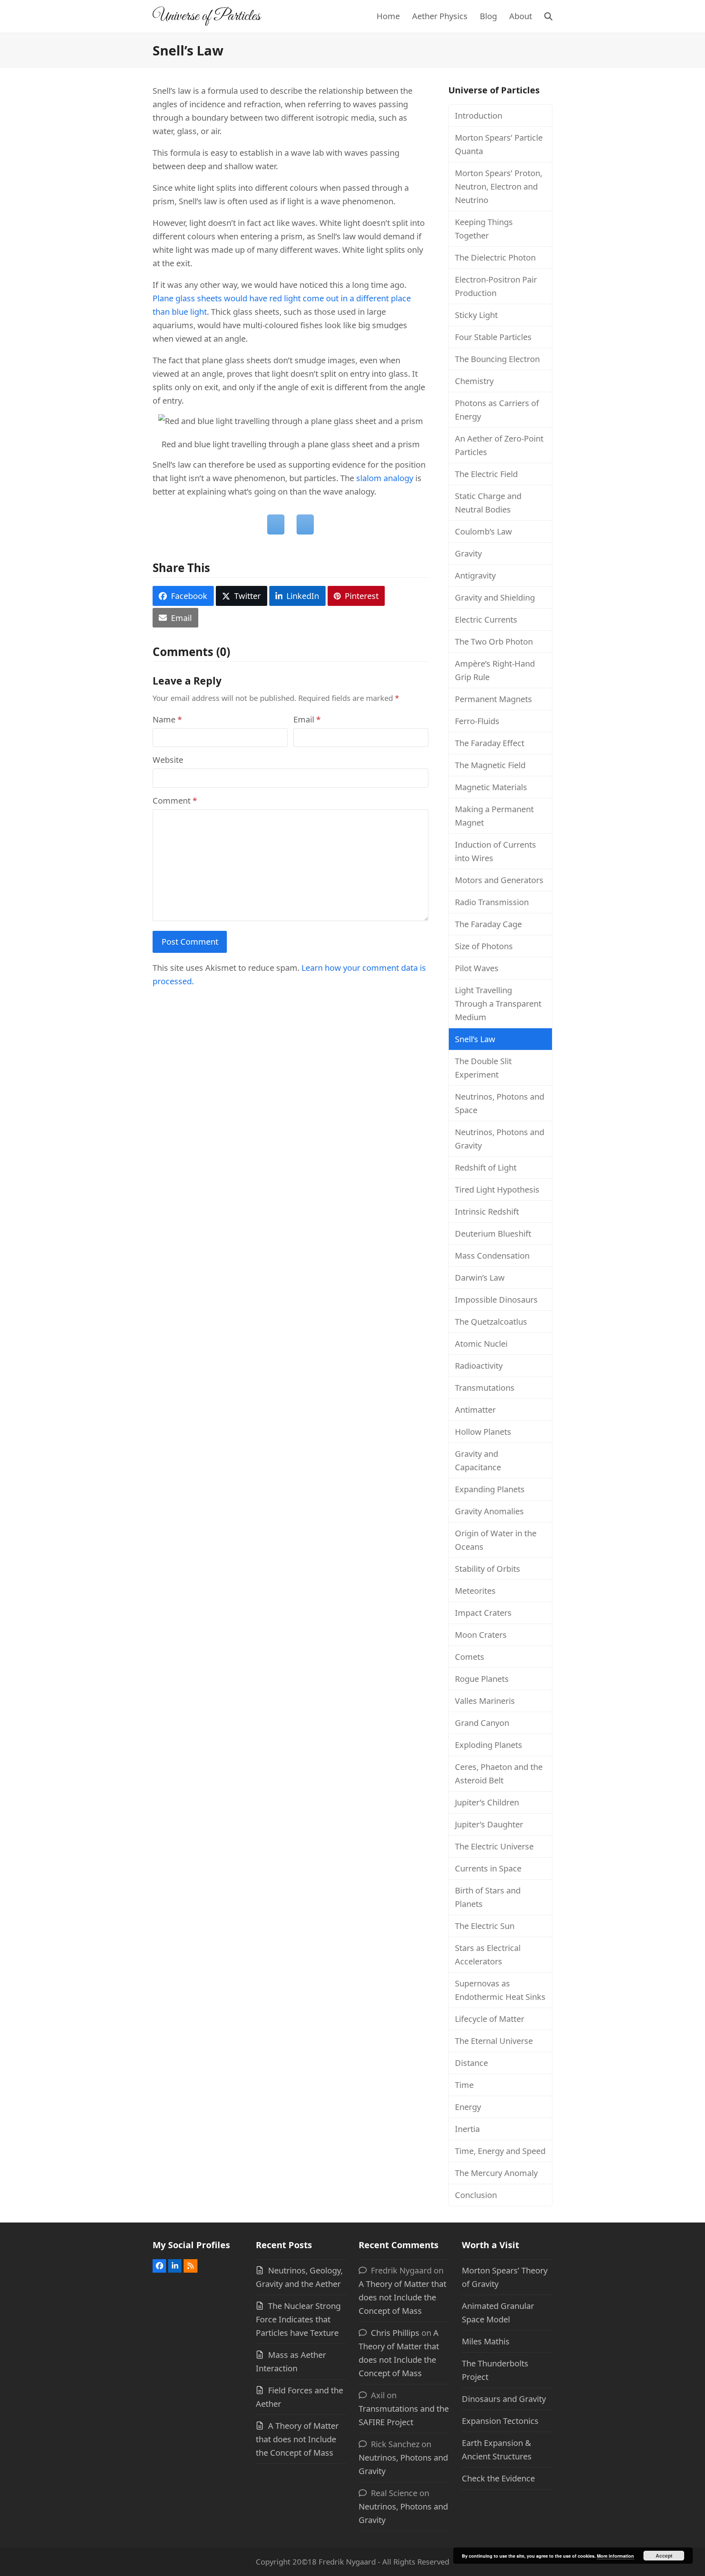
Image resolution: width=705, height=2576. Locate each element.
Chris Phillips (395, 2333)
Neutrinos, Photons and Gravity (500, 1139)
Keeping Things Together (484, 229)
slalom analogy (385, 478)
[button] (548, 16)
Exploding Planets (489, 1745)
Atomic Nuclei (481, 1344)
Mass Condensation (492, 1256)
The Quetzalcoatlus (491, 1322)
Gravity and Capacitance (478, 1460)
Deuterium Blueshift (493, 1234)
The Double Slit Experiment (483, 1068)
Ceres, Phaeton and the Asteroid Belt (499, 1774)
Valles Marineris (485, 1701)
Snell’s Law (475, 1039)
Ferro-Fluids (477, 721)
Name (167, 719)
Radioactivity (479, 1366)
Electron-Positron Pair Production (496, 286)
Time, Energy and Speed (500, 2151)
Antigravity (475, 576)
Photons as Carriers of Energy (497, 410)
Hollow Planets (483, 1432)
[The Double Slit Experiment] (305, 525)
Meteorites (475, 1591)
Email (307, 719)
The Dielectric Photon (495, 257)
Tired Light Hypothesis (497, 1190)
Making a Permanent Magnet (494, 816)
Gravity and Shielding (495, 598)
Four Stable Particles (493, 337)
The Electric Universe (494, 1846)
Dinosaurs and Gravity (504, 2399)
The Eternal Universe (494, 2041)
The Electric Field (486, 474)
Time (464, 2085)
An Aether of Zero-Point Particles (499, 445)
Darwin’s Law (480, 1278)
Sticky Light (476, 315)
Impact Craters (483, 1613)
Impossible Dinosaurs (496, 1300)
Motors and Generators (499, 880)
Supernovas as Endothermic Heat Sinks (500, 1990)
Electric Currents (486, 620)
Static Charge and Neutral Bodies (488, 503)
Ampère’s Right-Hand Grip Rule (495, 670)
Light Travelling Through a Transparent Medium (498, 1004)
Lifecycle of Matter (490, 2019)
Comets (470, 1657)
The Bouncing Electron (497, 359)
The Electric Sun (485, 1926)
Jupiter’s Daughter (489, 1824)
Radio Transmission (492, 902)
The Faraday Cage (488, 924)
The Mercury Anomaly (496, 2173)
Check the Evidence (498, 2478)
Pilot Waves (477, 968)
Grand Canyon (482, 1723)
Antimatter (475, 1410)
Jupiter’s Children (487, 1802)
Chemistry (474, 381)
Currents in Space (488, 1868)
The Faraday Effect (490, 743)
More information (615, 2556)
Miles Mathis (486, 2341)
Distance (471, 2063)
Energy (468, 2107)
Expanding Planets (490, 1489)
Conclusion (476, 2195)
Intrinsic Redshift (487, 1212)
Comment (175, 801)
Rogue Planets (482, 1679)
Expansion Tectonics (500, 2421)
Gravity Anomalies (489, 1511)
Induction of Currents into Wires (495, 851)
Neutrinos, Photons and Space (500, 1103)
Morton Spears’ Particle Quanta (499, 144)
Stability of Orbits (488, 1569)
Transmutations (485, 1388)
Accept (664, 2556)
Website (168, 760)
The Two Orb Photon (494, 642)
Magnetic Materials (491, 787)
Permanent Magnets (493, 699)
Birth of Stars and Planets (488, 1897)
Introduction (479, 116)
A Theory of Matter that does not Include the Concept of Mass (297, 2439)
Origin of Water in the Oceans (496, 1540)
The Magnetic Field (490, 765)
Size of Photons (484, 946)
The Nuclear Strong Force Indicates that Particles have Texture (298, 2319)
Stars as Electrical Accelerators (488, 1955)
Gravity (468, 553)
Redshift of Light (486, 1168)
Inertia (467, 2129)
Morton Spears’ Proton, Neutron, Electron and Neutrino (499, 187)
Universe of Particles (206, 16)
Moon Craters (481, 1635)
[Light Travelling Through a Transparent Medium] (276, 525)
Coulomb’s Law (483, 531)
